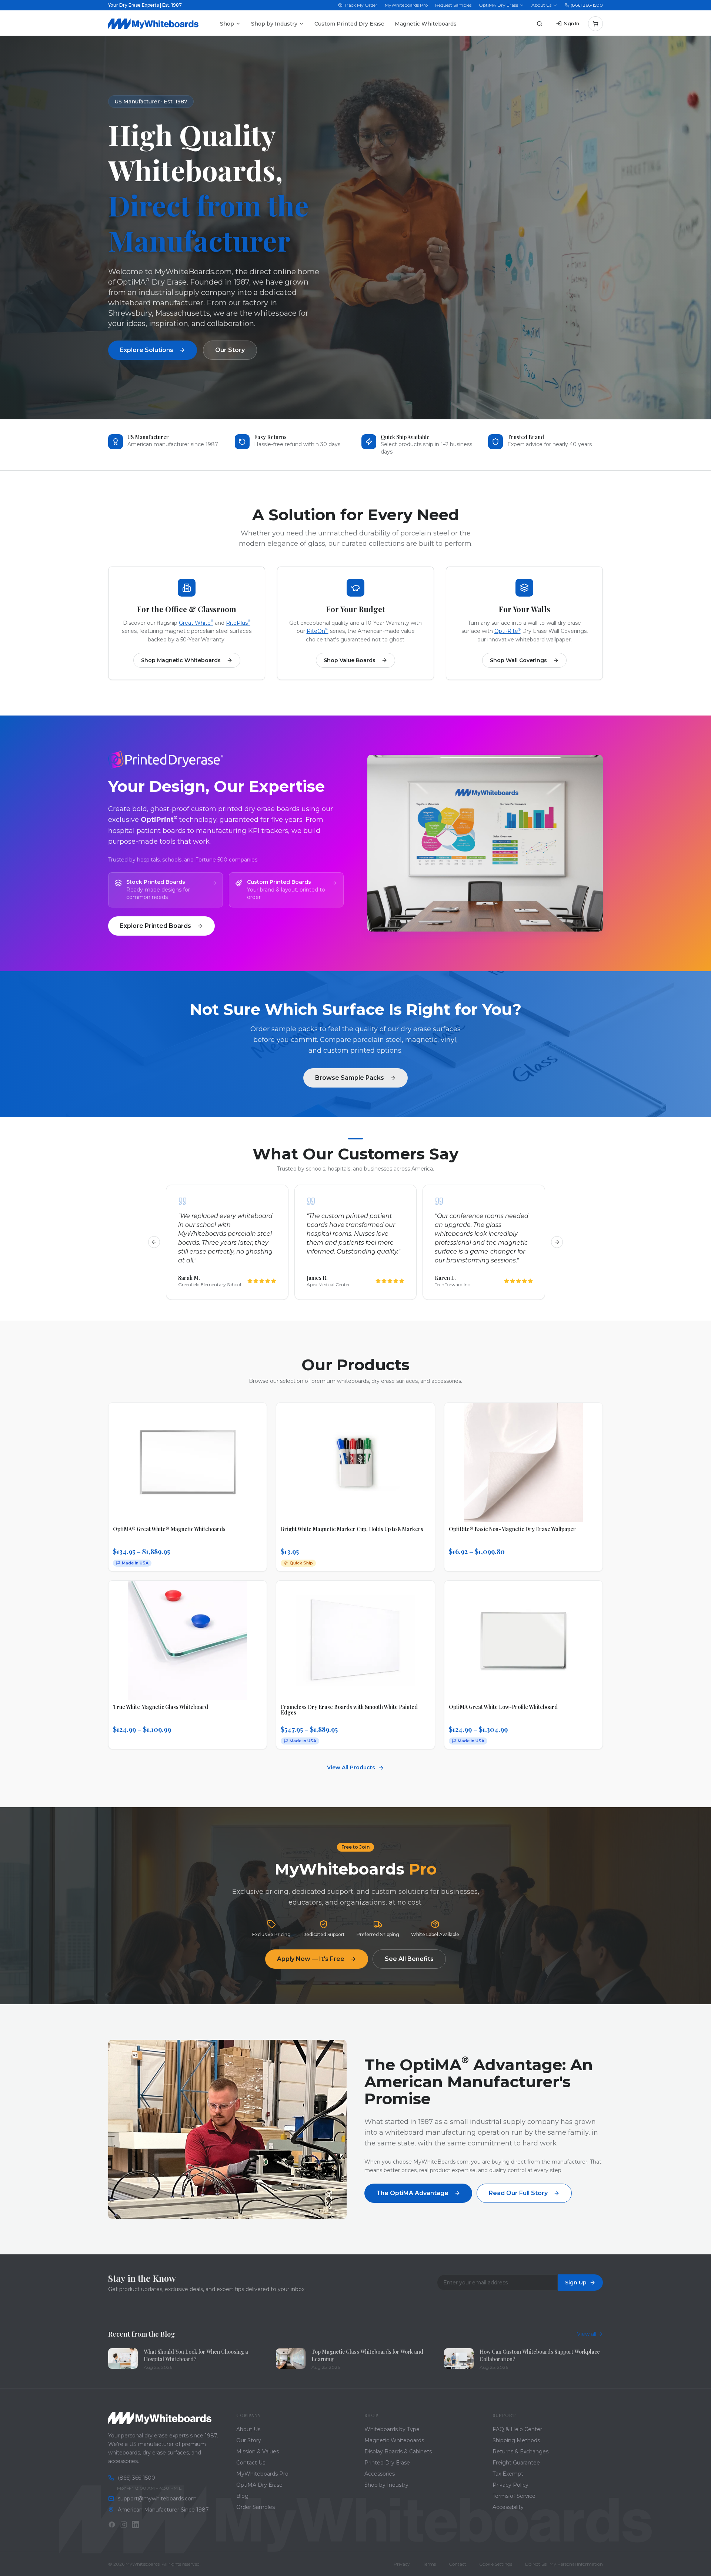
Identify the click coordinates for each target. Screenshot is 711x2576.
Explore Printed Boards (156, 926)
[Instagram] (124, 2524)
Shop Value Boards (350, 660)
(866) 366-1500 (587, 5)
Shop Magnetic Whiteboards (181, 660)
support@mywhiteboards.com (157, 2499)
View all (587, 2334)
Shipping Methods (516, 2440)
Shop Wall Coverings (518, 660)
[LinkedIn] (136, 2524)
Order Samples (256, 2507)
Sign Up (576, 2283)
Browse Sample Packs (350, 1078)
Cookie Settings (496, 2564)
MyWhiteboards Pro (406, 5)
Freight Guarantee (516, 2463)
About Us (541, 5)
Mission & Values (258, 2451)
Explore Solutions (147, 350)
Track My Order (361, 5)
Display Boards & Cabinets (398, 2451)
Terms (429, 2564)
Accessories (380, 2474)
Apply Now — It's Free (311, 1959)
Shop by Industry (274, 24)
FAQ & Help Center (517, 2429)
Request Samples (453, 5)
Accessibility (508, 2507)
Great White (196, 623)
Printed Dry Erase (387, 2463)
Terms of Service (514, 2496)
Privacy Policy (510, 2485)
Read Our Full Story (518, 2193)
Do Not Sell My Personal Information (564, 2564)
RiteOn (318, 631)
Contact (458, 2564)
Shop (227, 24)
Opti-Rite (508, 631)
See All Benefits (409, 1959)
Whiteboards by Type (392, 2429)
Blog (242, 2496)
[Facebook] (112, 2524)
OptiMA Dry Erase (498, 5)
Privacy (402, 2564)
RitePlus (238, 623)
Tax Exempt (508, 2474)
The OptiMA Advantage (412, 2193)
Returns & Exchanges (520, 2451)
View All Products (351, 1767)
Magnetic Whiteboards (426, 24)
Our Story (230, 350)
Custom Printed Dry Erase (349, 24)
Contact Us (251, 2463)
